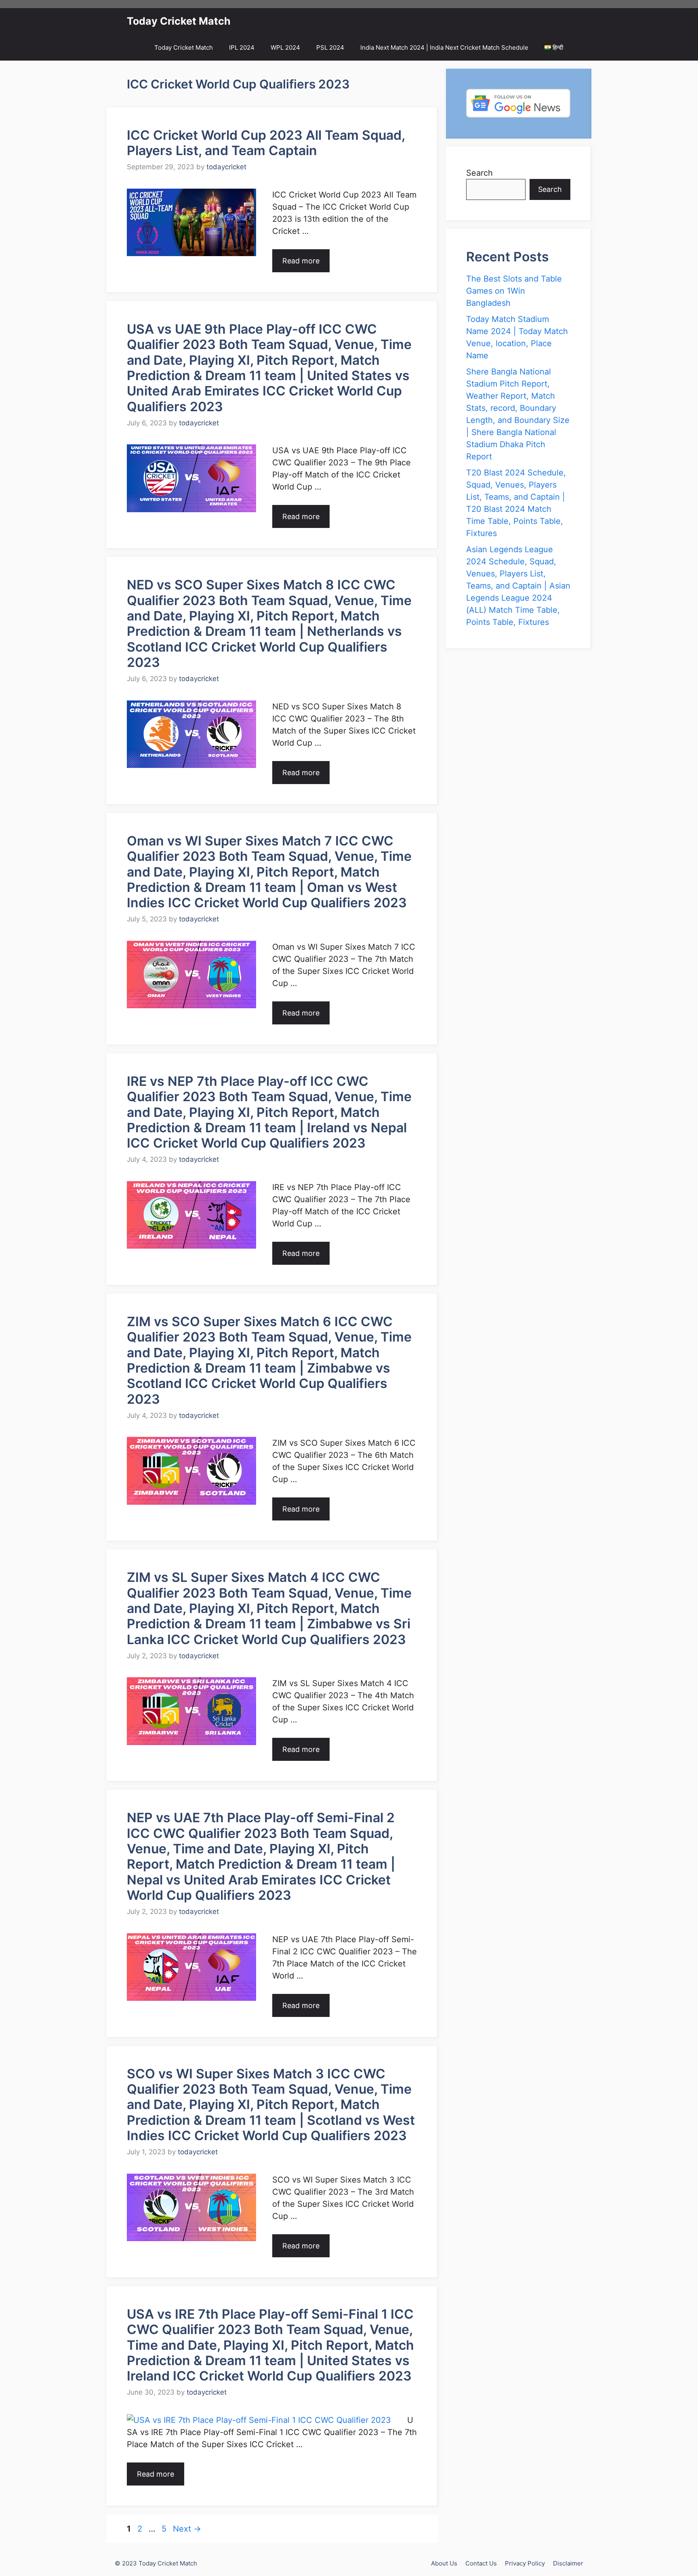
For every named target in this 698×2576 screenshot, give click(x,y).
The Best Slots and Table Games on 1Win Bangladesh (514, 291)
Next (187, 2529)
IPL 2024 (242, 47)
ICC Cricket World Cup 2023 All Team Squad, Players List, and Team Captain (266, 143)
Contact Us (481, 2563)
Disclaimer (568, 2563)
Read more (301, 261)
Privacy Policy (525, 2563)
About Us (444, 2563)
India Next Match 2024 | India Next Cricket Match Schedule (444, 47)
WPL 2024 (285, 47)
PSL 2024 (330, 47)
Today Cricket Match (179, 21)
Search (479, 173)
